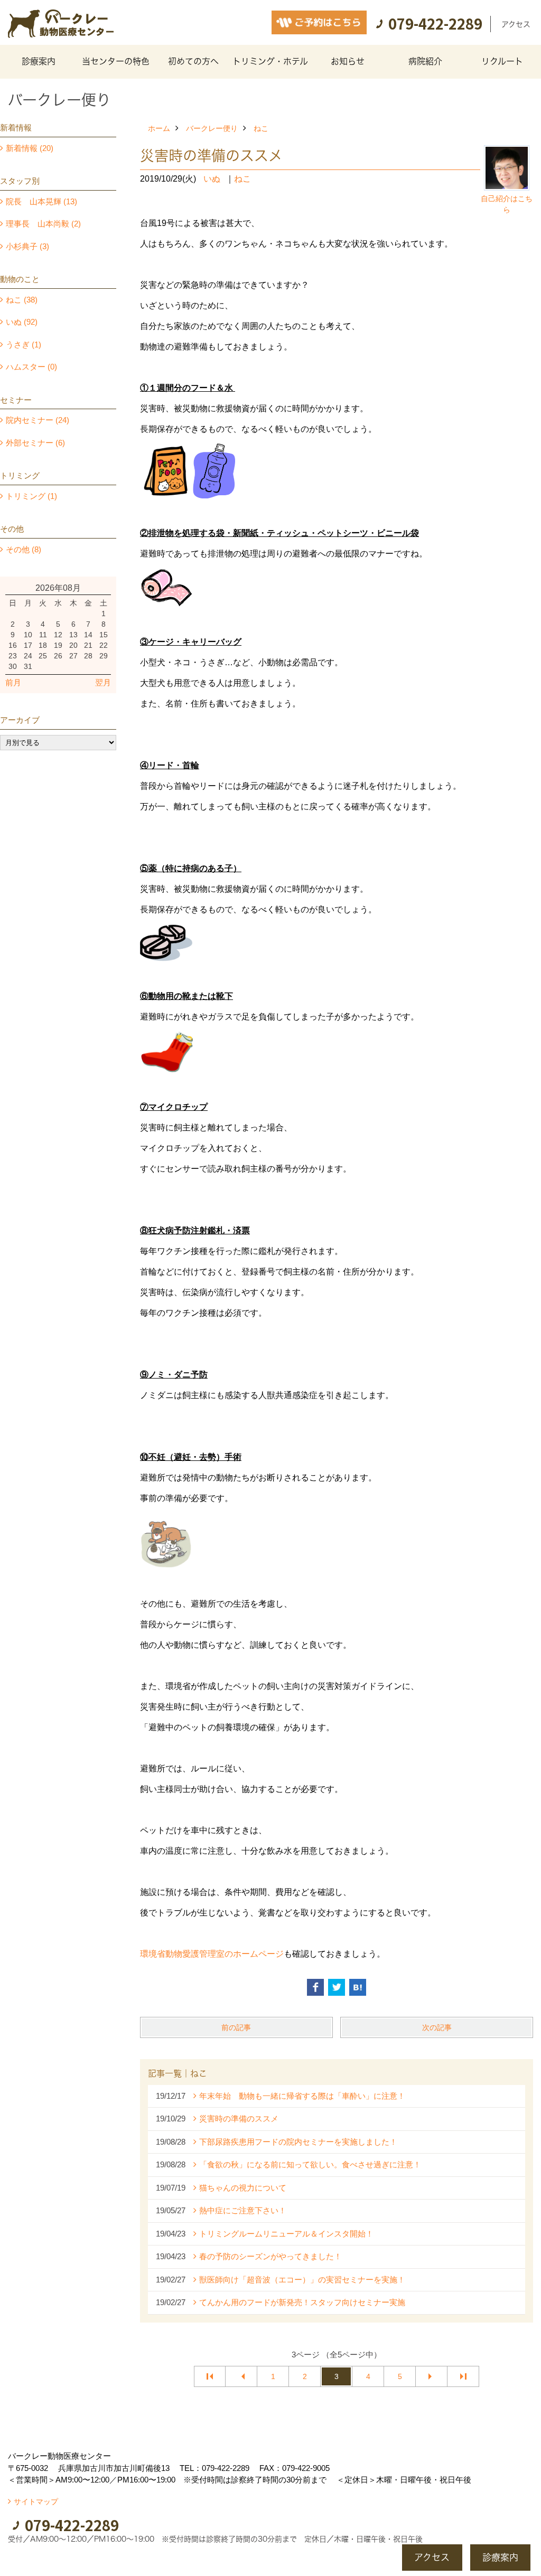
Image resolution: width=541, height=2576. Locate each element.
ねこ (261, 128)
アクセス (516, 24)
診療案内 (39, 61)
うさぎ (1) (24, 345)
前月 (13, 682)
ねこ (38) (22, 300)
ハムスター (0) (31, 367)
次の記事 (437, 2027)
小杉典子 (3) (27, 246)
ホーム (159, 128)
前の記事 (236, 2027)
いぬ (212, 179)
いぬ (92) (22, 322)
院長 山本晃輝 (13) (41, 201)
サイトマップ (36, 2502)
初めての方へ (193, 61)
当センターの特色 (116, 61)
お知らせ (348, 61)
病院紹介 (425, 61)
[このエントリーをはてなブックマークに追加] (358, 1987)
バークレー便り (212, 128)
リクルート (502, 61)
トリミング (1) (31, 496)
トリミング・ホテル (270, 61)
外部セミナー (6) (35, 443)
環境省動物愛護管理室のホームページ (212, 1954)
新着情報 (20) (30, 148)
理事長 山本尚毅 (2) (43, 224)
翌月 (103, 682)
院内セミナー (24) (38, 420)
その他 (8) (24, 549)
